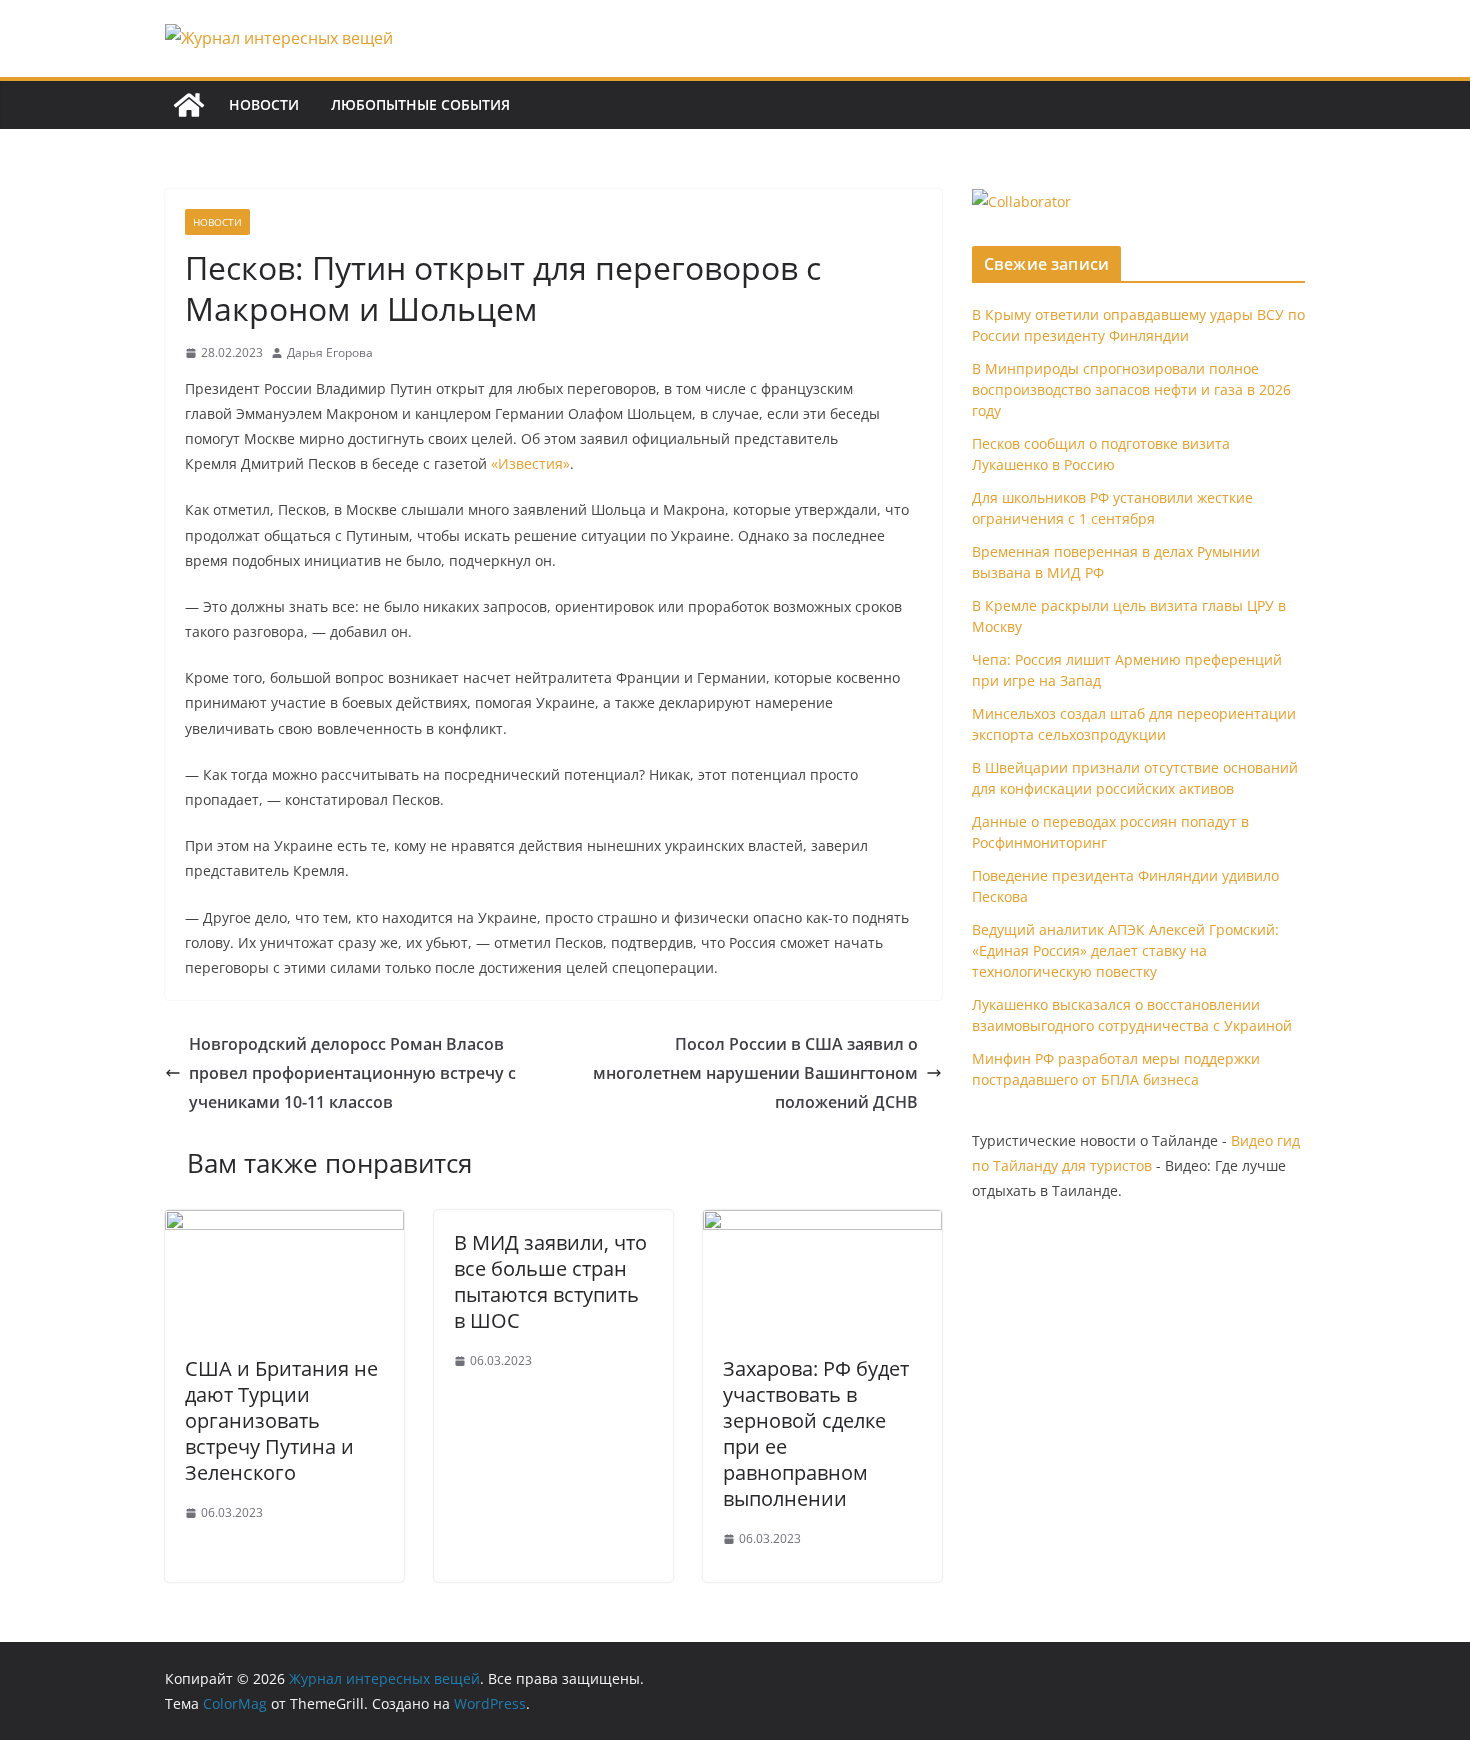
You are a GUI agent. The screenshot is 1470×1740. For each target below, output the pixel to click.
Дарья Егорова (330, 352)
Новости (264, 104)
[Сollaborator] (1021, 201)
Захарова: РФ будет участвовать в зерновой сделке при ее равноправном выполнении (816, 1433)
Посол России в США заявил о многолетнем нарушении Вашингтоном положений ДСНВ (755, 1073)
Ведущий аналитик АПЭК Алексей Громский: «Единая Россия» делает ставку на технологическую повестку (1125, 950)
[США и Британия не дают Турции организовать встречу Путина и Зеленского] (284, 1224)
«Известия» (530, 463)
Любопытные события (420, 104)
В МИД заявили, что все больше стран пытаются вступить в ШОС (550, 1281)
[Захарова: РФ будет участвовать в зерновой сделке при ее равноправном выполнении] (822, 1224)
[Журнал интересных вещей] (189, 105)
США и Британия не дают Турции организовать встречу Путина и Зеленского (281, 1420)
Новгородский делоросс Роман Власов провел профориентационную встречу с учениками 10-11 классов (352, 1073)
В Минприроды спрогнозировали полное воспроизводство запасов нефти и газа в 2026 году (1131, 389)
